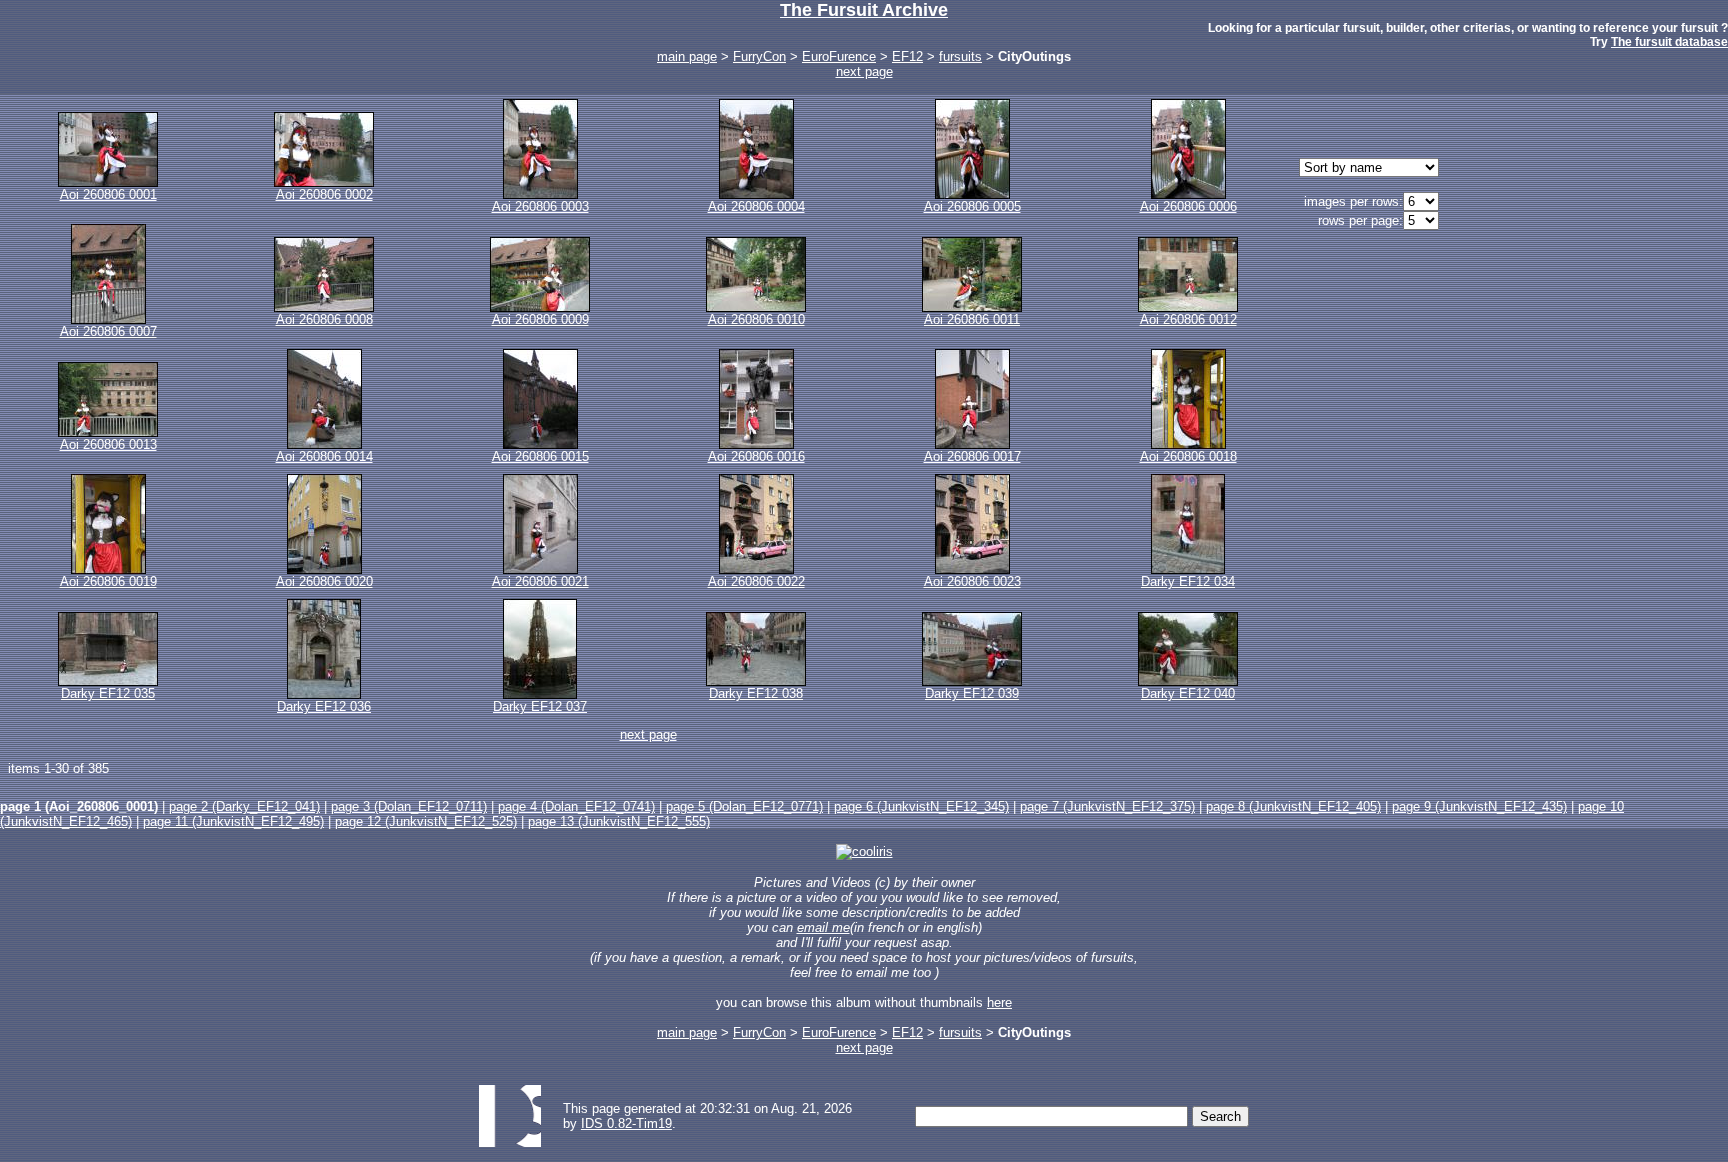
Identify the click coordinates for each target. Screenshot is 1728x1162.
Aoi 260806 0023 (972, 581)
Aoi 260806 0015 (540, 456)
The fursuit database (1669, 42)
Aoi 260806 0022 (756, 581)
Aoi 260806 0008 (324, 319)
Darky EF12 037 (540, 706)
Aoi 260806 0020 (324, 581)
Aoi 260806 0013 (108, 444)
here (999, 1002)
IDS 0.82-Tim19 (626, 1123)
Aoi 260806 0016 (756, 456)
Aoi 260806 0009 (540, 319)
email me (823, 927)
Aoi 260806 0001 (108, 194)
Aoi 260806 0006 (1188, 206)
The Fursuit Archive (864, 10)
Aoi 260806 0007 (108, 331)
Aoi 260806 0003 (540, 206)
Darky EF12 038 (756, 693)
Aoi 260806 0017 (972, 456)
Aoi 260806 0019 (108, 581)
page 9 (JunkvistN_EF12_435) (1479, 806)
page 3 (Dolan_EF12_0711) (409, 806)
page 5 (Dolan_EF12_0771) (744, 806)
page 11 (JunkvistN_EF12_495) (233, 821)
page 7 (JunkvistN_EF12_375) (1107, 806)
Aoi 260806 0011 (972, 319)
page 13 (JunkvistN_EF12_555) (619, 821)
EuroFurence (839, 56)
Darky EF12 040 (1188, 693)
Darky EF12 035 (108, 693)
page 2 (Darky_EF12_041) (244, 806)
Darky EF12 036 (324, 706)
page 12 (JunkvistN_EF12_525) (426, 821)
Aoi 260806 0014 (324, 456)
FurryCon (759, 56)
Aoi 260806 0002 (324, 194)
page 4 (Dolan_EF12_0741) (576, 806)
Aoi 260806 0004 (756, 206)
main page (687, 56)
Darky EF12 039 (972, 693)
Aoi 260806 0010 (756, 319)
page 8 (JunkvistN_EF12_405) (1293, 806)
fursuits (960, 56)
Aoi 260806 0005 (972, 206)
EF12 (907, 56)
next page (864, 71)
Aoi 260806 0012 (1188, 319)
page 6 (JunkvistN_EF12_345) (921, 806)
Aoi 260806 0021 (540, 581)
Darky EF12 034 (1188, 581)
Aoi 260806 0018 (1188, 456)
